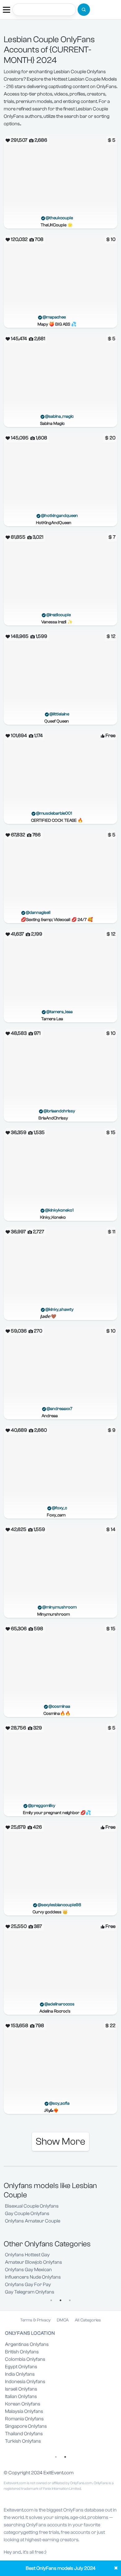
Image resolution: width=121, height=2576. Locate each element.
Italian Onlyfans (21, 2396)
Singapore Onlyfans (26, 2426)
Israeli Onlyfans (21, 2389)
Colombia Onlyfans (25, 2359)
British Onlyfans (22, 2352)
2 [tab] (60, 2300)
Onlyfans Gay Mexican (28, 2270)
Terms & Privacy (35, 2320)
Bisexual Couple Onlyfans (32, 2206)
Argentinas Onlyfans (27, 2344)
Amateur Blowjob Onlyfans (34, 2262)
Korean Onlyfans (23, 2404)
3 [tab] (70, 2300)
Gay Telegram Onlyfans (30, 2292)
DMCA (63, 2320)
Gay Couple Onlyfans (27, 2213)
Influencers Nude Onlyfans (33, 2277)
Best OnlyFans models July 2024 (61, 2568)
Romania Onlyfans (24, 2419)
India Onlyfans (20, 2374)
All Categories (88, 2320)
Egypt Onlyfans (21, 2367)
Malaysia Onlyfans (24, 2411)
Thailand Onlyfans (24, 2434)
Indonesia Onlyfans (25, 2382)
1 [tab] (51, 2300)
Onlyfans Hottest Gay (27, 2255)
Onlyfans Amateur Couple (33, 2221)
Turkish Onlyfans (23, 2441)
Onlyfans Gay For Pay (28, 2285)
